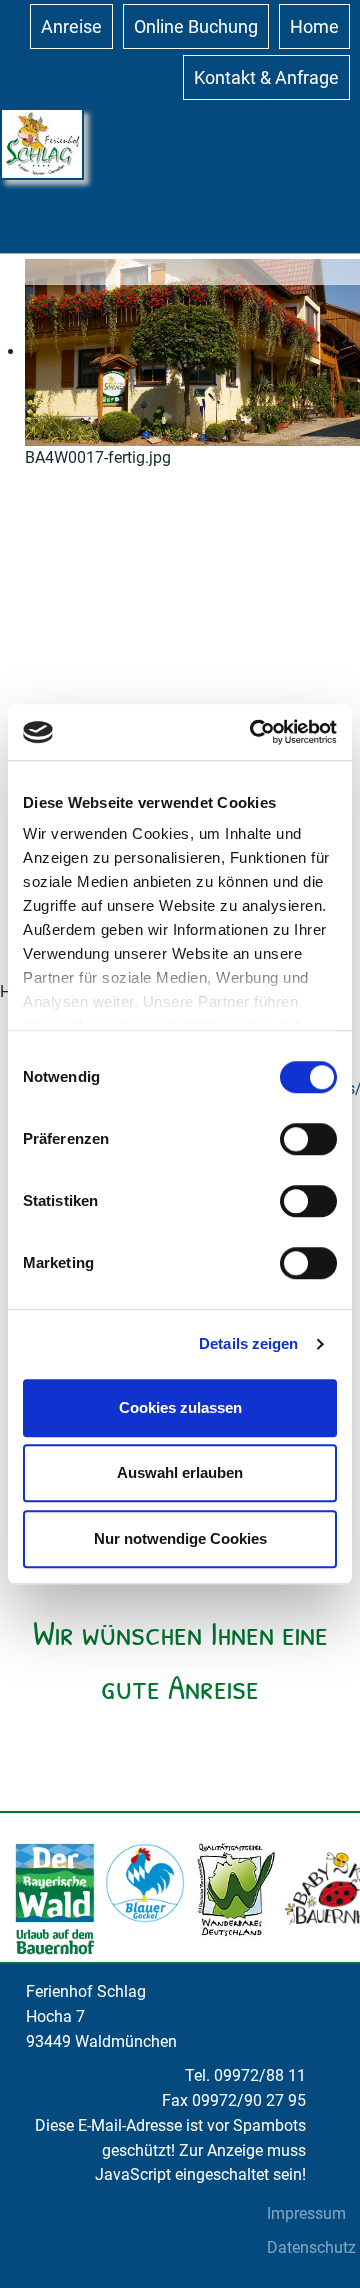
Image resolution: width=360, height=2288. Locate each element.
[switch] (308, 1139)
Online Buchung (196, 26)
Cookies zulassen (180, 1407)
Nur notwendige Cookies (180, 1538)
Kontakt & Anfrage (266, 77)
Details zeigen (248, 1343)
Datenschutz (311, 2247)
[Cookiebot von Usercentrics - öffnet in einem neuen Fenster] (254, 732)
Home (314, 26)
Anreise (71, 26)
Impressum (306, 2213)
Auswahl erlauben (180, 1472)
